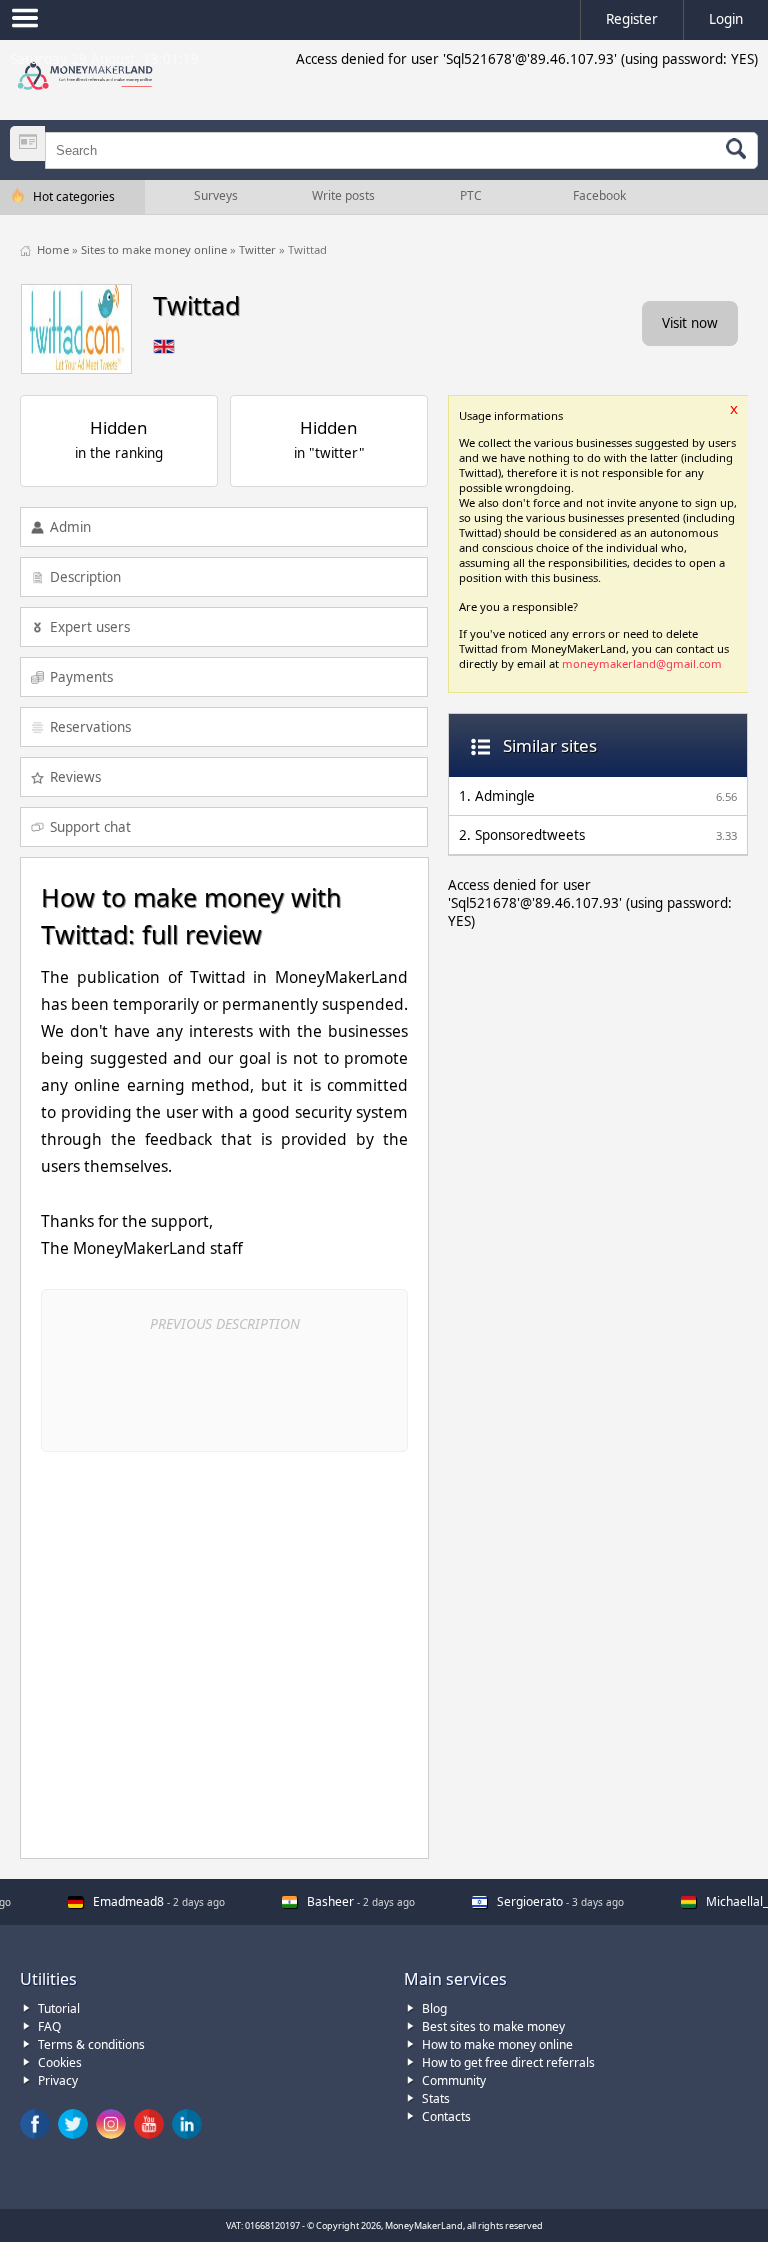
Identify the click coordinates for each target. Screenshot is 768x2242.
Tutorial (59, 2008)
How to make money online (497, 2044)
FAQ (49, 2026)
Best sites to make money (493, 2026)
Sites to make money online (155, 249)
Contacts (446, 2116)
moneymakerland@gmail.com (642, 663)
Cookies (60, 2062)
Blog (434, 2008)
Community (454, 2080)
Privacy (58, 2080)
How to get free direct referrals (508, 2062)
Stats (436, 2098)
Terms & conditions (91, 2044)
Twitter (259, 249)
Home (54, 249)
